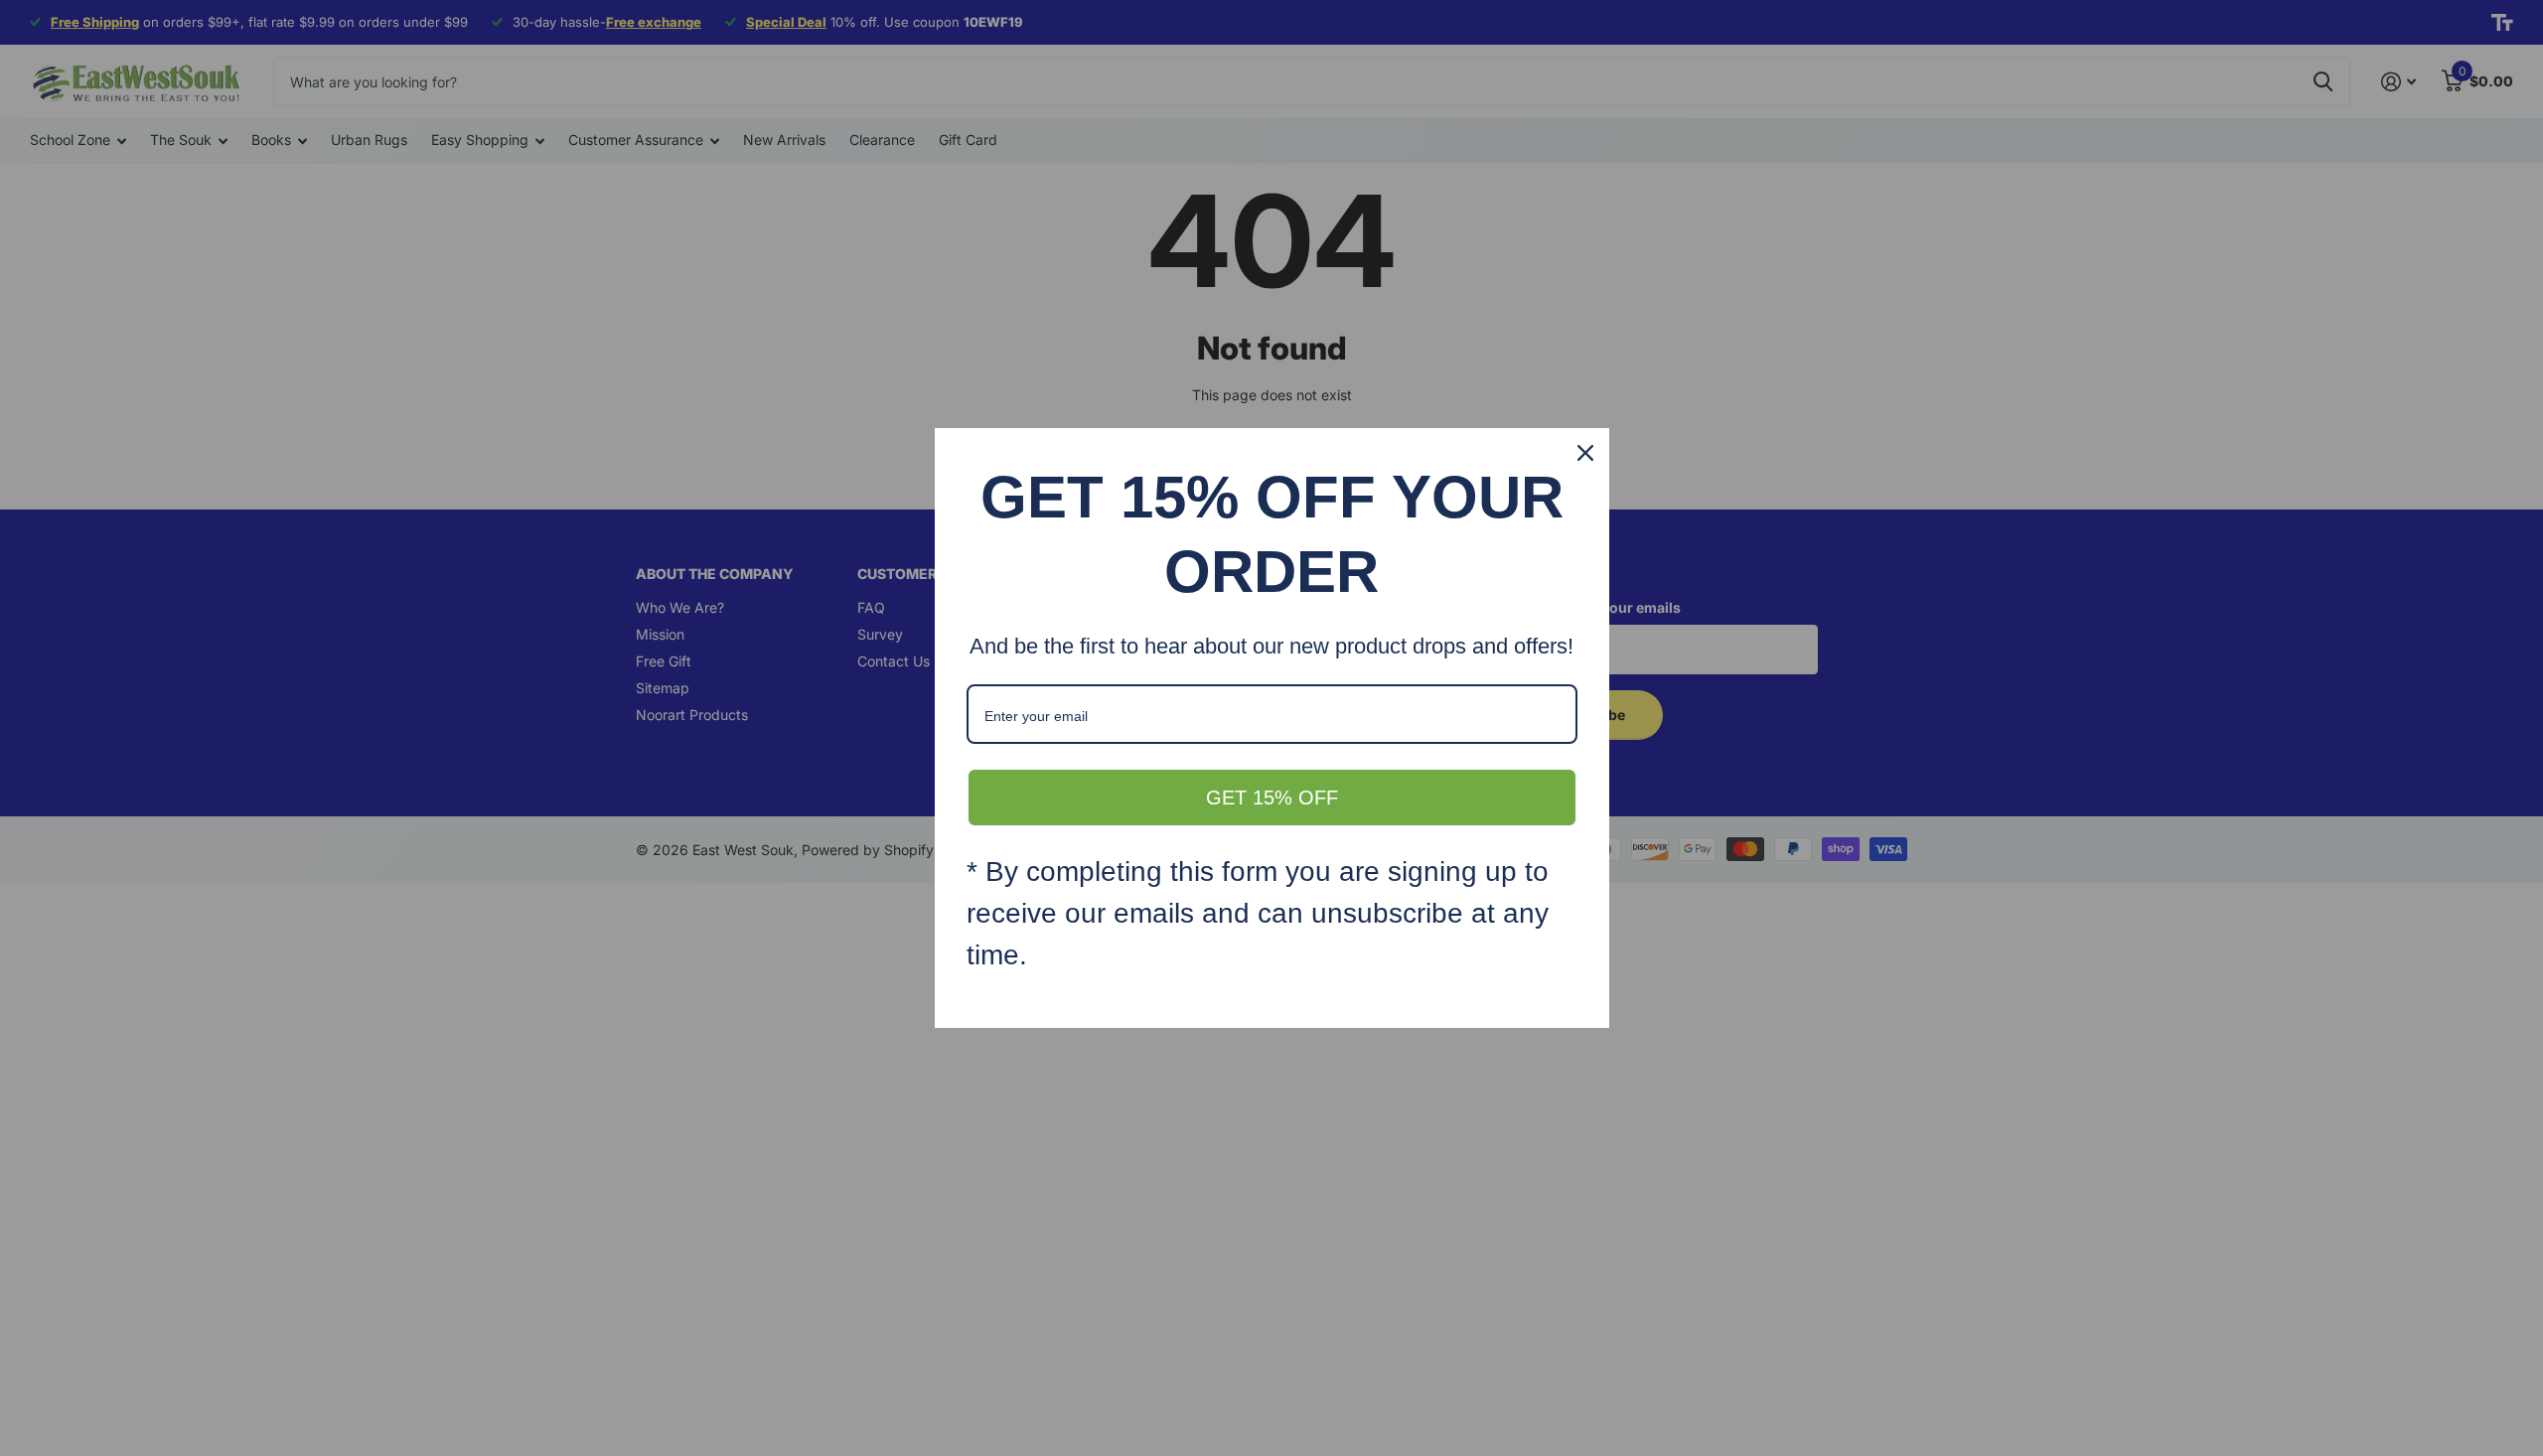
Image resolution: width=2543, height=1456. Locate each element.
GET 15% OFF (1272, 798)
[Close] (1585, 453)
